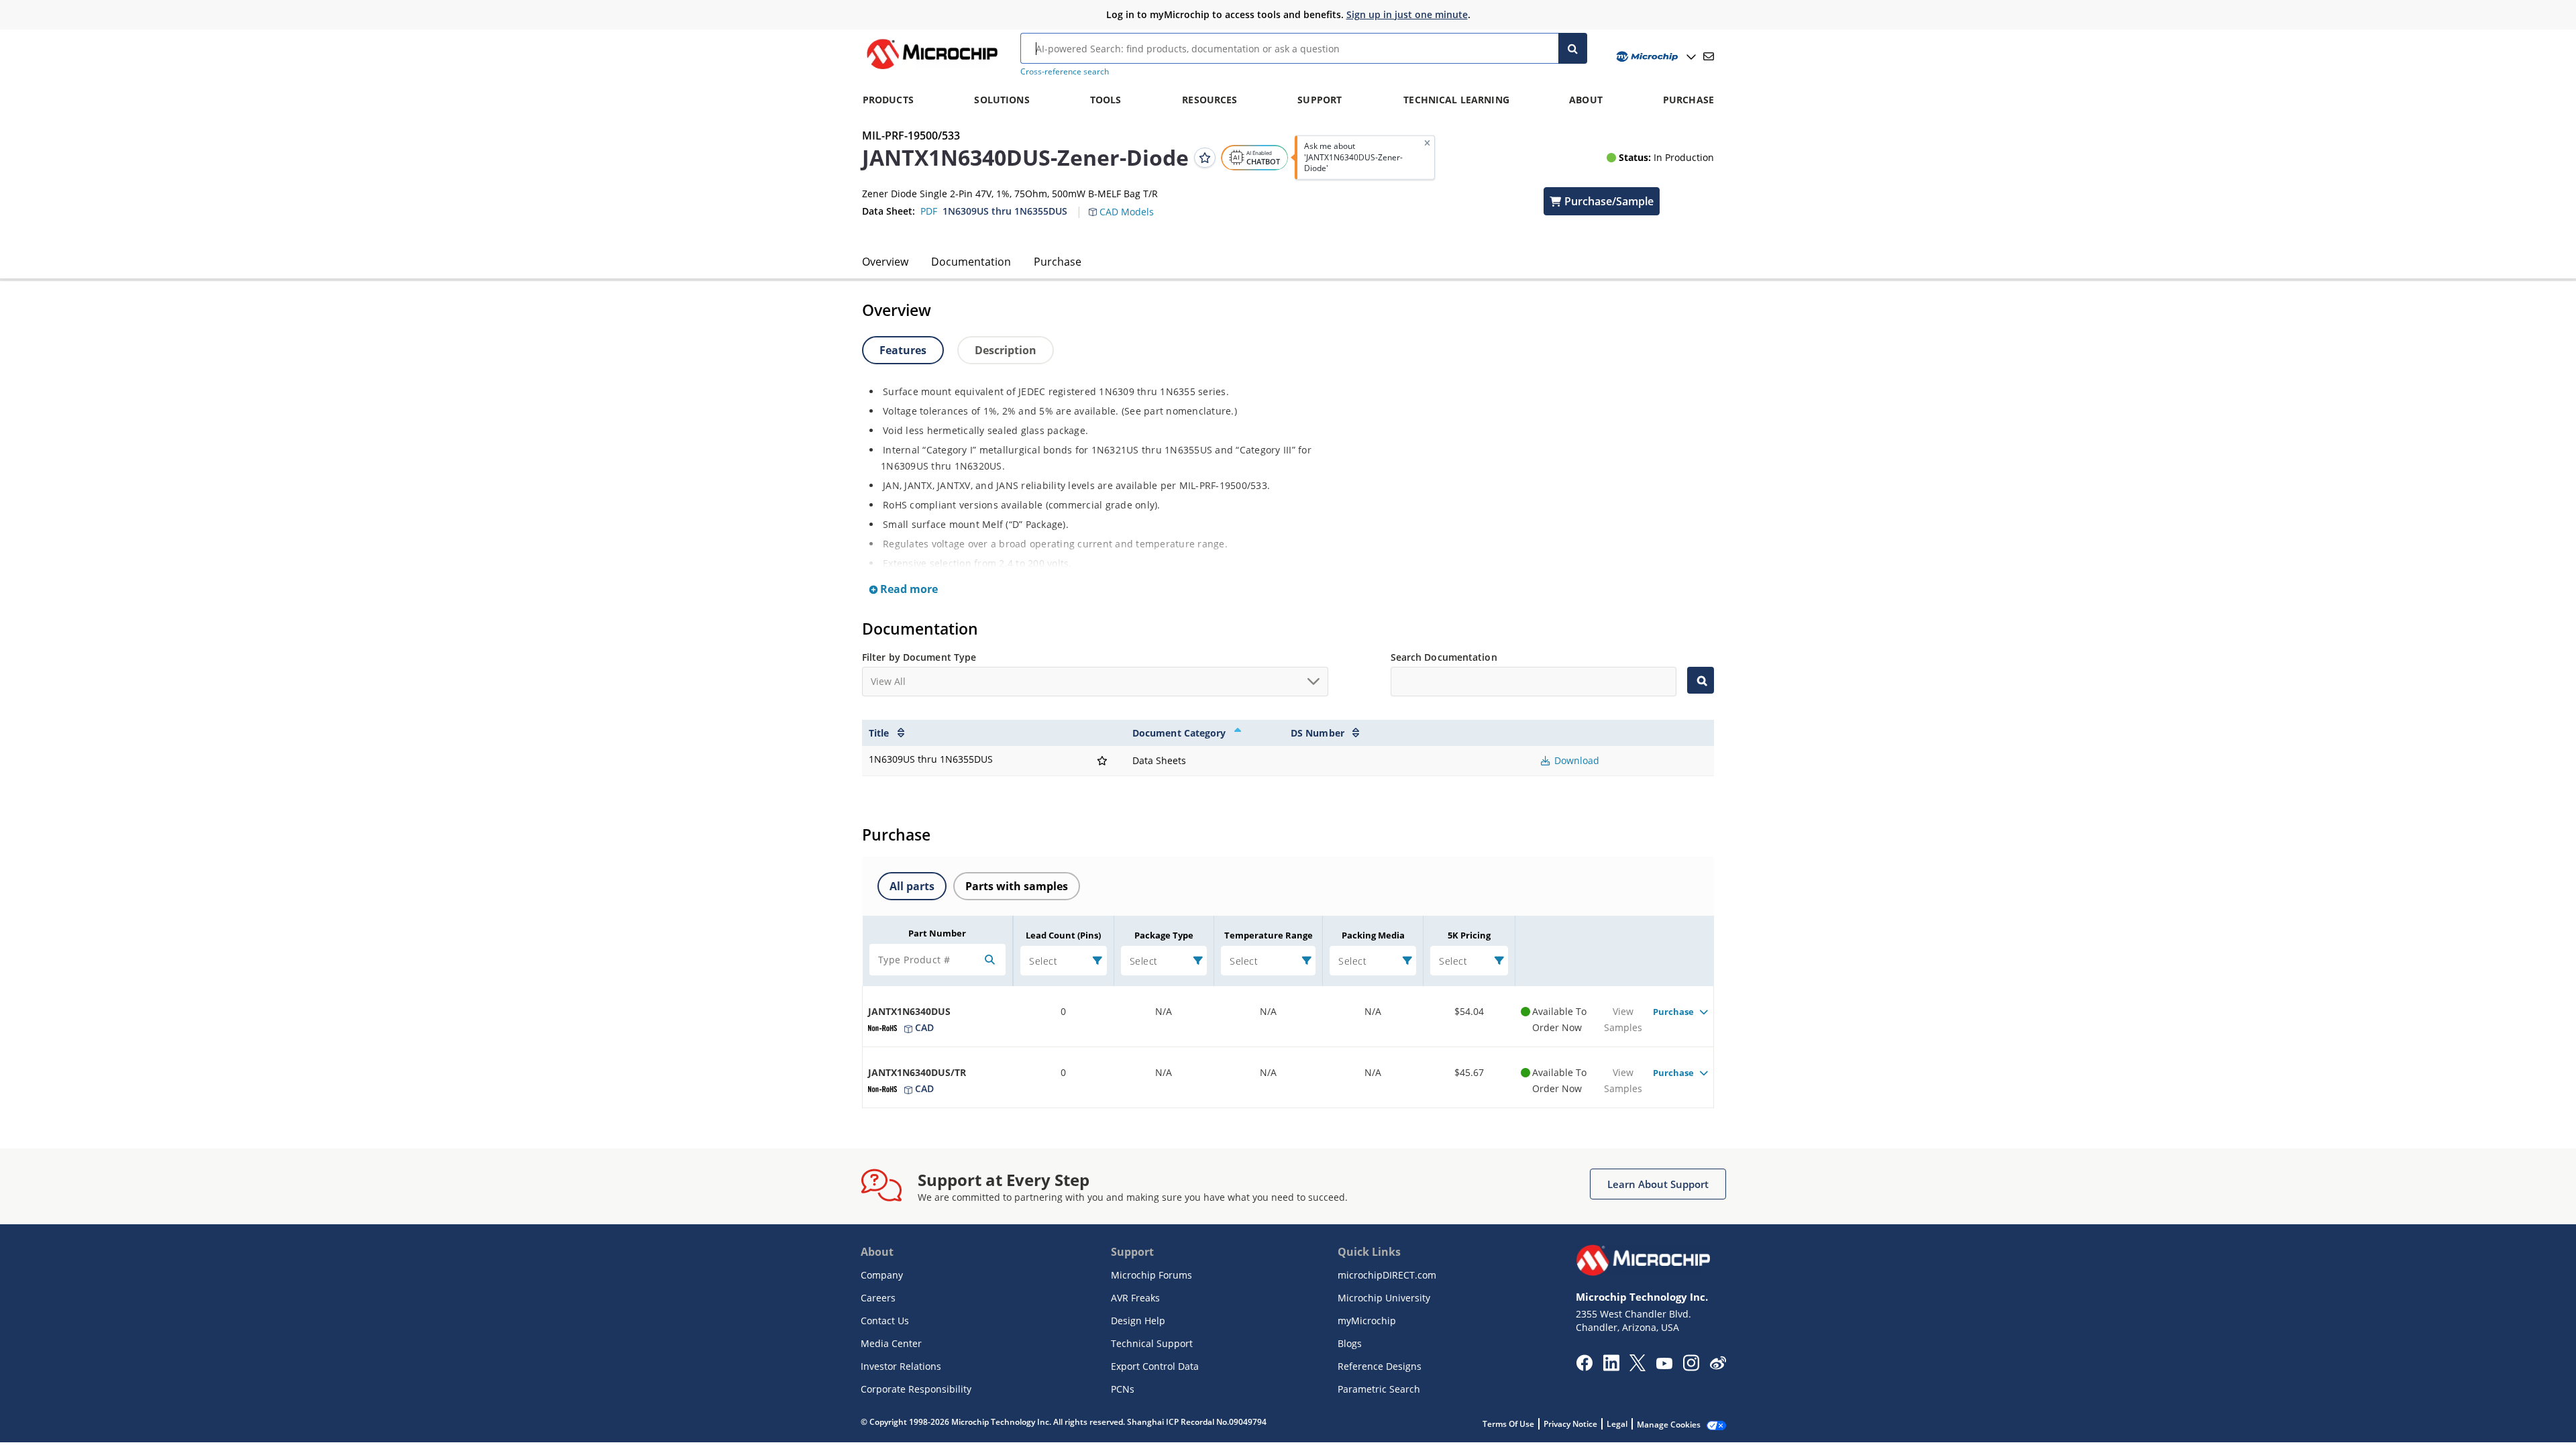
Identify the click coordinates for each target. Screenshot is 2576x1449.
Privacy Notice (1570, 1424)
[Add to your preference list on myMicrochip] (1205, 158)
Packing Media (1373, 935)
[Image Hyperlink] (932, 69)
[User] (1655, 57)
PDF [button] (929, 211)
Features (903, 350)
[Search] (1573, 48)
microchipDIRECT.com (1387, 1275)
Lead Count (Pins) (1063, 935)
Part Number (937, 933)
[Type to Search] (1701, 680)
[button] (1128, 204)
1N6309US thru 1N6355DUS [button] (1005, 211)
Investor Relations (901, 1366)
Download (1575, 760)
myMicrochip (1367, 1321)
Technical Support (1152, 1343)
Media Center (891, 1343)
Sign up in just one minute (1407, 14)
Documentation (971, 262)
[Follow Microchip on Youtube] (1664, 1365)
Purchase (1058, 262)
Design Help (1138, 1321)
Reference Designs (1380, 1366)
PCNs (1123, 1389)
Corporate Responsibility (916, 1389)
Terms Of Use (1508, 1424)
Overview (885, 262)
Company (882, 1275)
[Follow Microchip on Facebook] (1584, 1367)
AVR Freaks (1135, 1298)
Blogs (1350, 1343)
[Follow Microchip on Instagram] (1691, 1367)
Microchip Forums (1151, 1275)
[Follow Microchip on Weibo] (1718, 1366)
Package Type (1164, 935)
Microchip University (1384, 1298)
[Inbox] (1709, 56)
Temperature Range (1269, 935)
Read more (908, 589)
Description (1006, 350)
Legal (1617, 1424)
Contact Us (885, 1321)
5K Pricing (1469, 935)
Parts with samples (1017, 886)
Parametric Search (1379, 1389)
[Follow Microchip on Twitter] (1638, 1367)
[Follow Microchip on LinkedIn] (1611, 1367)
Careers (878, 1298)
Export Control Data (1155, 1366)
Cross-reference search (1065, 71)
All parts (912, 886)
